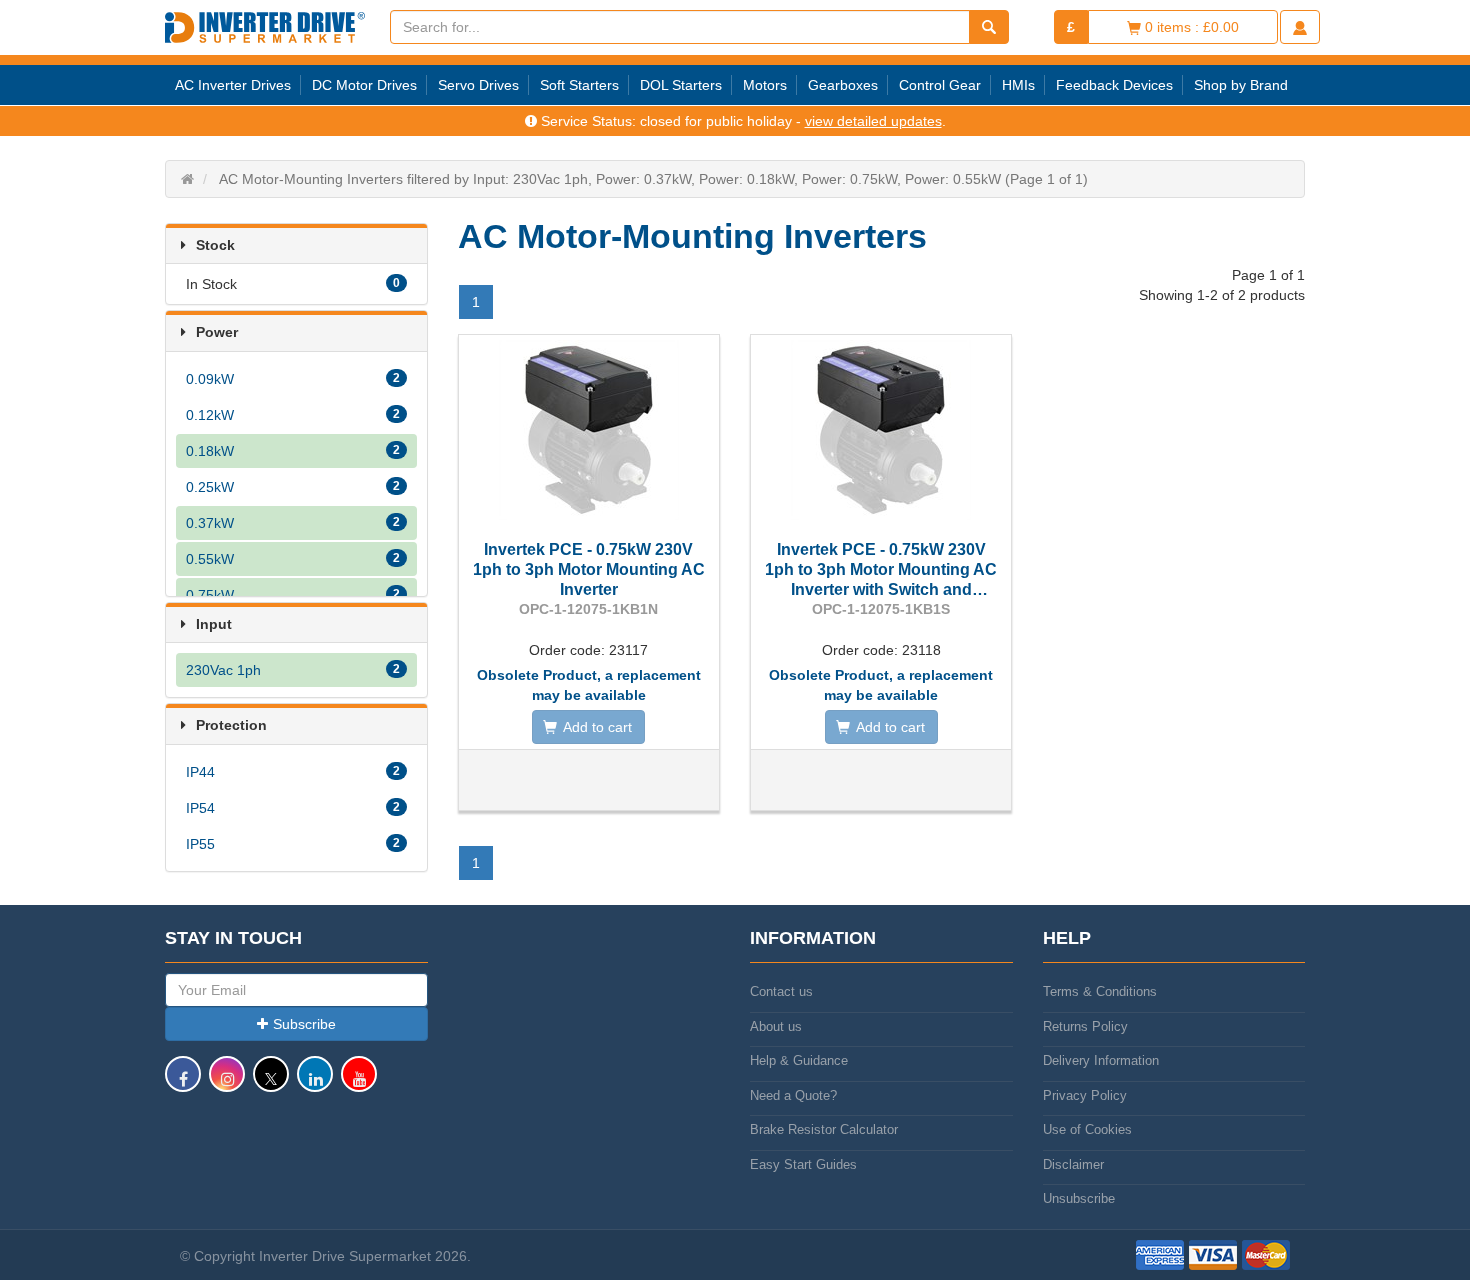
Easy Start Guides (803, 1164)
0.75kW (293, 595)
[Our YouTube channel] (359, 1083)
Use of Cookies (1087, 1129)
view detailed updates (873, 121)
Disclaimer (1073, 1164)
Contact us (781, 991)
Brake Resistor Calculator (824, 1129)
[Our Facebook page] (183, 1083)
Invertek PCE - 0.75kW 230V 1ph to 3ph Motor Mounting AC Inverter (589, 569)
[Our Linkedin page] (315, 1083)
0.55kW (293, 559)
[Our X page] (271, 1083)
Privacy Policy (1085, 1095)
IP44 (293, 772)
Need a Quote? (793, 1095)
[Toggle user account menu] (1300, 27)
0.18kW (293, 451)
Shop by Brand (1241, 85)
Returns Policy (1085, 1026)
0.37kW (293, 523)
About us (776, 1026)
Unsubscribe (1079, 1198)
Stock (215, 245)
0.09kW (293, 379)
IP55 (293, 844)
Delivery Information (1101, 1060)
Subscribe (304, 1024)
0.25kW (293, 487)
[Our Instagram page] (227, 1083)
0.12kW (293, 415)
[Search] (989, 27)
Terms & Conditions (1100, 991)
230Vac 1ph (293, 670)
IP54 (293, 808)
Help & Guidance (799, 1060)
